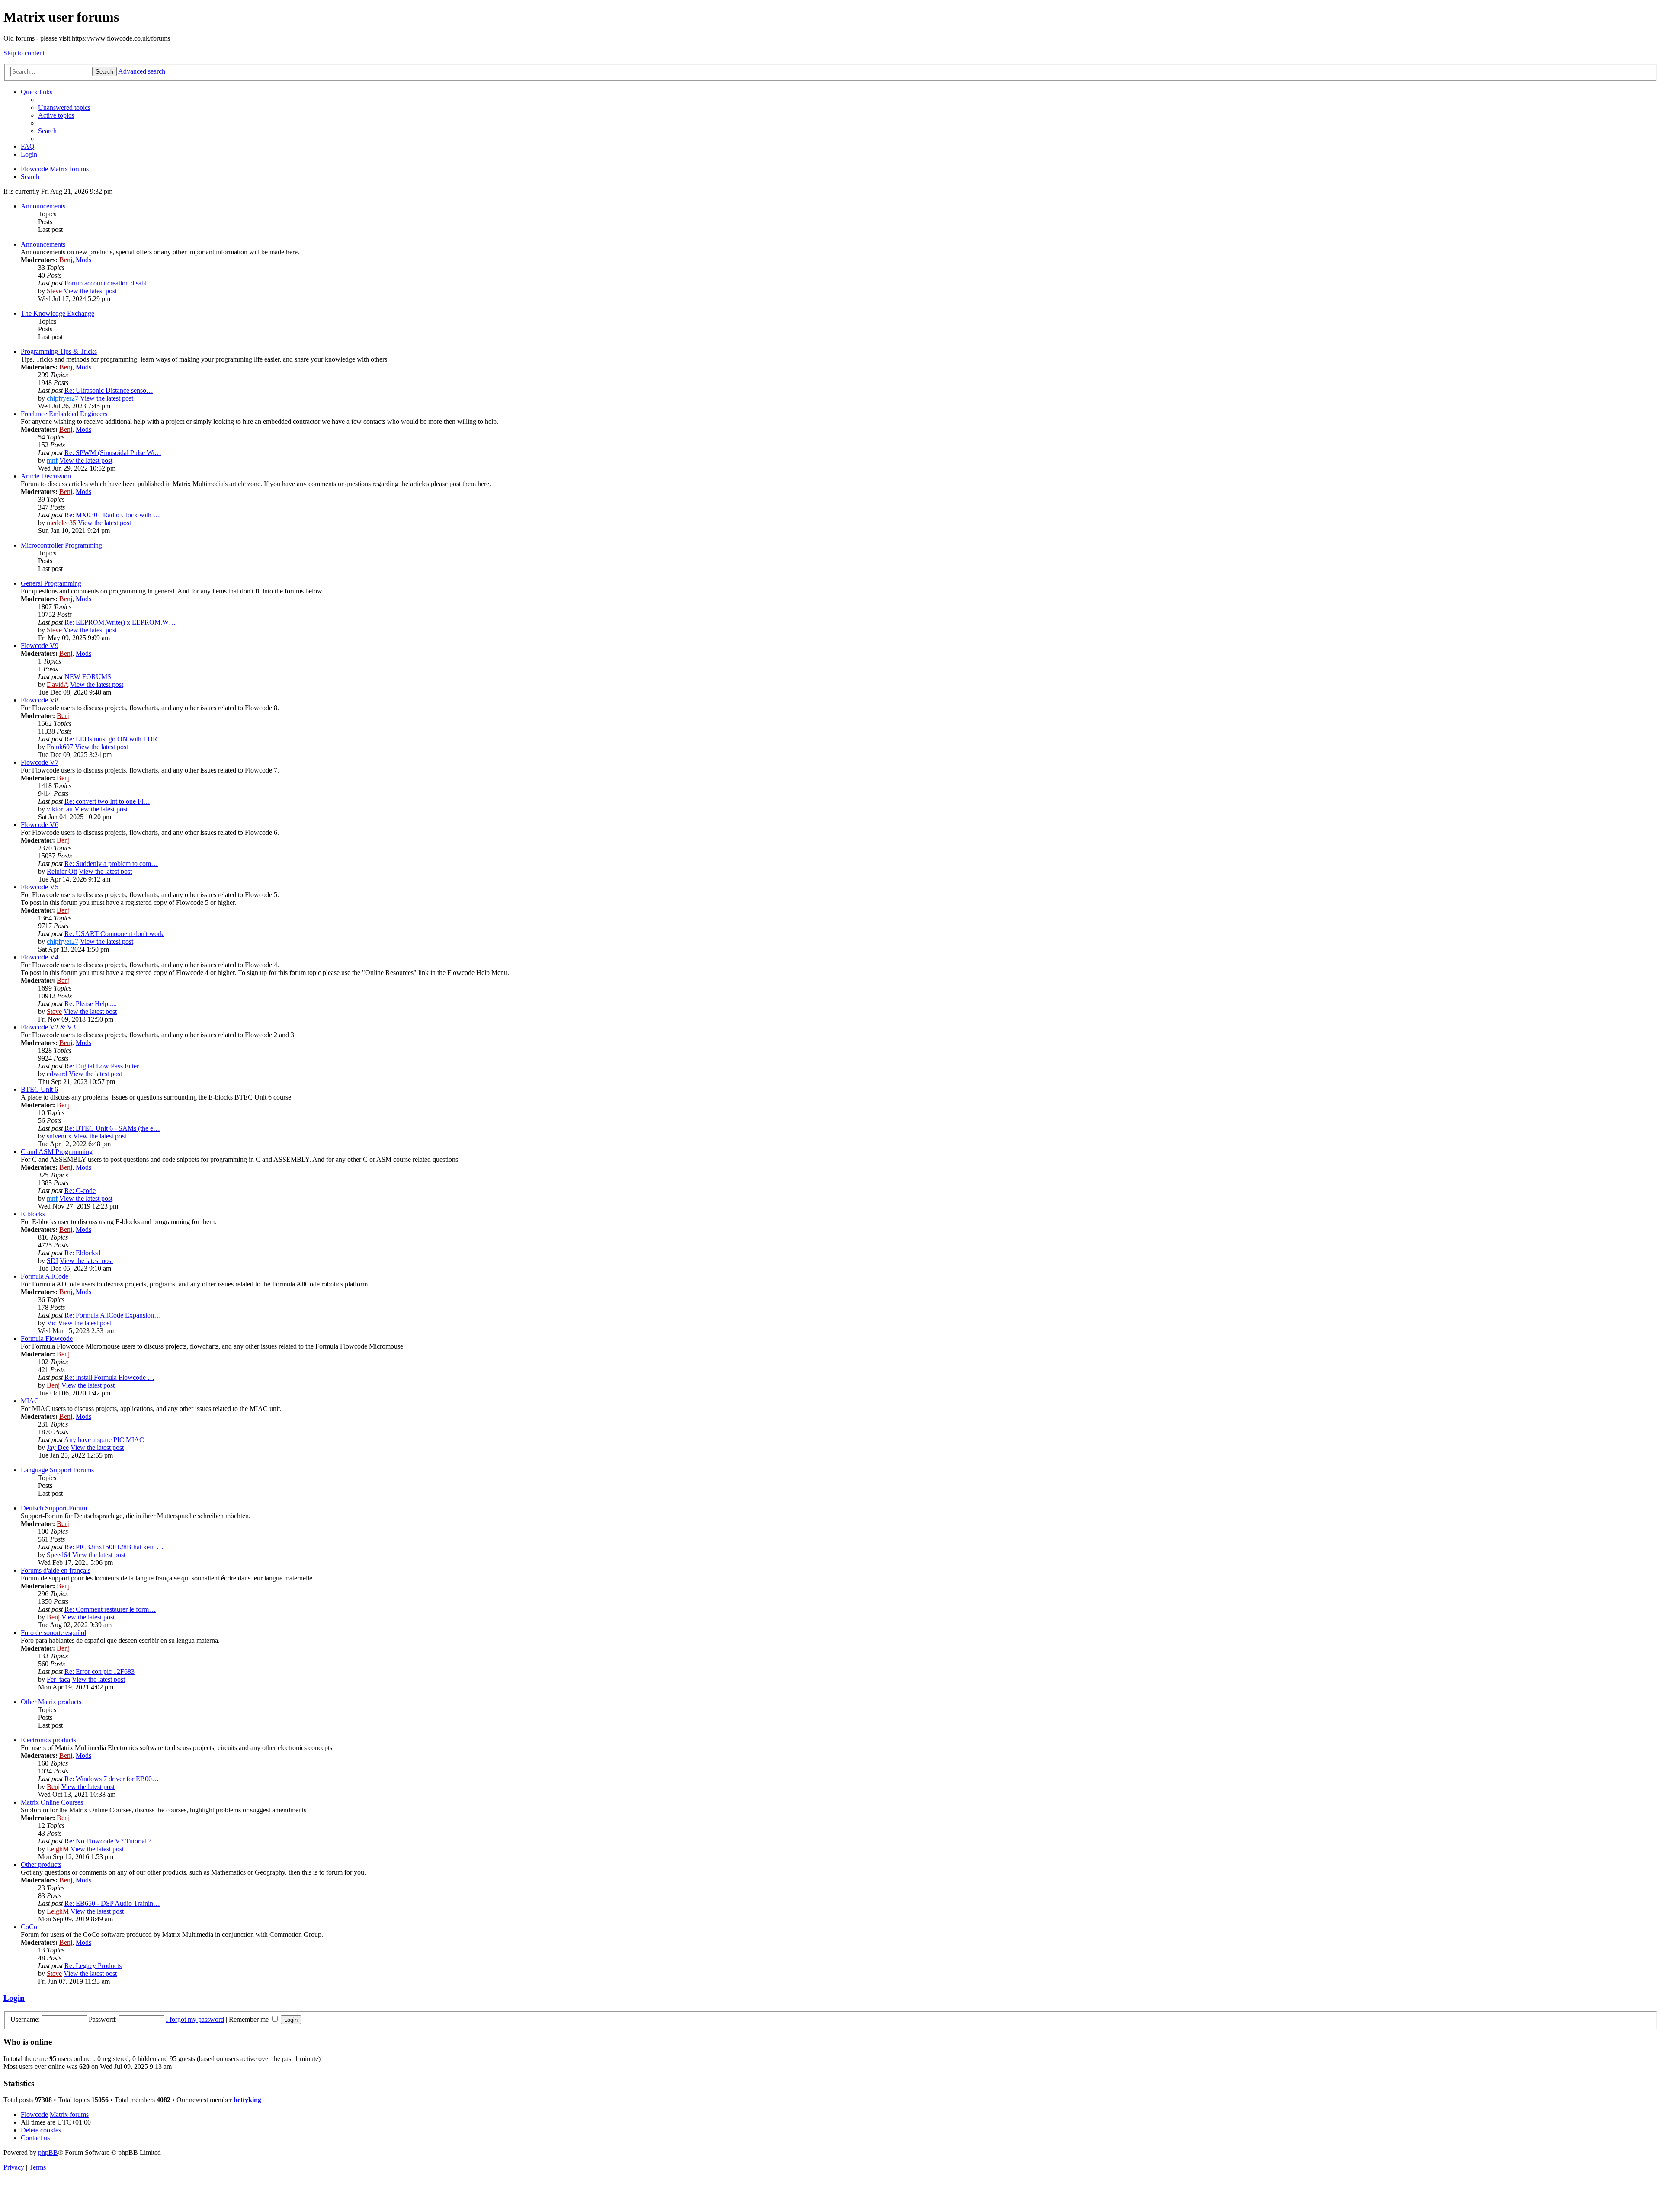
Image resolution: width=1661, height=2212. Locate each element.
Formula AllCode (45, 1276)
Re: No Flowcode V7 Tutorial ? (108, 1841)
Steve (54, 291)
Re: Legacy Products (93, 1966)
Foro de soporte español (53, 1633)
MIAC (30, 1401)
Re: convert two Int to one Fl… (107, 801)
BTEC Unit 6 (39, 1089)
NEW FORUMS (88, 677)
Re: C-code (80, 1191)
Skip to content (24, 53)
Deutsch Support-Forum (54, 1508)
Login (14, 1998)
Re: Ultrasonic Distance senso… (109, 390)
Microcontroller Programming (61, 545)
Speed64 (59, 1555)
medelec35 (61, 523)
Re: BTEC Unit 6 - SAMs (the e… (112, 1128)
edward (57, 1074)
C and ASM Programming (57, 1152)
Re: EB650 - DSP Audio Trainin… (112, 1903)
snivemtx (59, 1136)
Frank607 (60, 747)
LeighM (58, 1849)
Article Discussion (46, 476)
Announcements (43, 206)
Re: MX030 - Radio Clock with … (112, 515)
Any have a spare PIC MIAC (104, 1440)
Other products (41, 1864)
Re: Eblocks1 (83, 1253)
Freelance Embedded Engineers (64, 414)
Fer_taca (58, 1679)
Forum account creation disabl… (109, 283)
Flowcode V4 (40, 957)
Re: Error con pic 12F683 (99, 1672)
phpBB (48, 2153)
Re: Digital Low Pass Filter (102, 1066)
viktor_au (60, 809)
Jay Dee (58, 1447)
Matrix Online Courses (52, 1802)
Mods (83, 260)
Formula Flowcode (47, 1338)
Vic (51, 1323)
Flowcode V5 (40, 887)
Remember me (250, 2019)
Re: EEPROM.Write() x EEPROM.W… (120, 622)
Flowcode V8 (40, 700)
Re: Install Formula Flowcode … (109, 1377)
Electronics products (48, 1740)
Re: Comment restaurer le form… (110, 1609)
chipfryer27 (63, 398)
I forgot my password (195, 2019)
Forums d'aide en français (56, 1570)
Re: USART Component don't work (114, 934)
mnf (52, 460)
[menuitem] (64, 107)
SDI (52, 1261)
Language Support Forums (57, 1470)
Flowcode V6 (40, 825)
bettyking (247, 2100)
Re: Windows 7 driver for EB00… (112, 1779)
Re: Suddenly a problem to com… (111, 864)
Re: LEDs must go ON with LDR (111, 739)
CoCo (29, 1927)
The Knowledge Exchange (58, 313)
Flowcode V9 (40, 646)
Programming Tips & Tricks (59, 351)
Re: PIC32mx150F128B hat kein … (114, 1547)
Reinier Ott (62, 871)
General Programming (51, 583)
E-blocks (33, 1214)
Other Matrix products (51, 1702)
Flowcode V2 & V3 (48, 1027)
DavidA (58, 684)
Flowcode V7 (40, 762)
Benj (66, 260)
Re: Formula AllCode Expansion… (113, 1315)
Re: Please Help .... (91, 1004)
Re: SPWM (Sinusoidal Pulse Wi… (113, 453)
